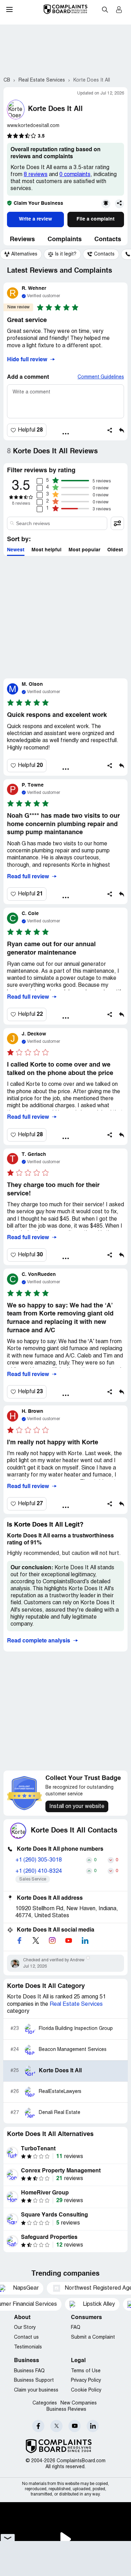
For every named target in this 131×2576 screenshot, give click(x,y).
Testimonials (28, 2347)
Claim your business (36, 2390)
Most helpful (46, 550)
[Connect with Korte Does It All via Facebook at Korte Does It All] (19, 1940)
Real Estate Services (76, 2004)
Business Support (34, 2380)
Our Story (25, 2328)
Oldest (115, 550)
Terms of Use (86, 2371)
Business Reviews (66, 2410)
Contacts (108, 239)
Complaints (65, 239)
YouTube (75, 2426)
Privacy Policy (86, 2380)
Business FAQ (29, 2371)
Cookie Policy (86, 2390)
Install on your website (77, 1807)
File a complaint (96, 219)
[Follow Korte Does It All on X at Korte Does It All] (36, 1940)
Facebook (38, 2426)
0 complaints (75, 175)
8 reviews (36, 175)
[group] (21, 254)
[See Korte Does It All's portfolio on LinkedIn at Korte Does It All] (85, 1940)
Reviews (22, 239)
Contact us (26, 2337)
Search (105, 9)
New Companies (79, 2403)
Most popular (84, 550)
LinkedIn (93, 2426)
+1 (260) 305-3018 (39, 1860)
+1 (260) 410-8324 (39, 1871)
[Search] (57, 523)
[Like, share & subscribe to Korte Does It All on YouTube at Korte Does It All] (68, 1940)
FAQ (76, 2328)
